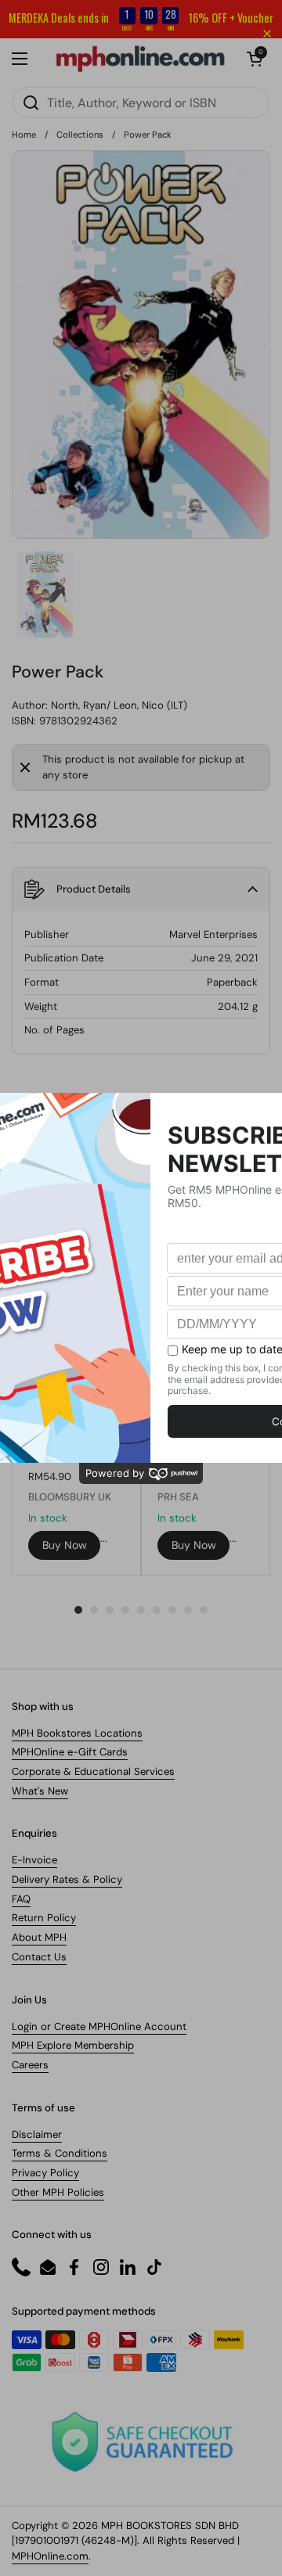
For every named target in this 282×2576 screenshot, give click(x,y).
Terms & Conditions (60, 2153)
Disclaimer (37, 2134)
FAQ (21, 1899)
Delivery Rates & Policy (67, 1879)
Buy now (65, 1545)
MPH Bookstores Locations (77, 1733)
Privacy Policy (45, 2173)
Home (24, 135)
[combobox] (141, 102)
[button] (141, 889)
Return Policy (44, 1918)
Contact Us (39, 1957)
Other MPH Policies (58, 2192)
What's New (40, 1791)
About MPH (39, 1937)
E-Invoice (34, 1860)
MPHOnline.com (50, 2556)
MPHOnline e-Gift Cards (70, 1752)
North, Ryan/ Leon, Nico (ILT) (119, 705)
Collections (80, 135)
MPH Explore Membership (73, 2045)
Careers (30, 2065)
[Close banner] (267, 34)
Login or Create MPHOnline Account (99, 2026)
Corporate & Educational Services (93, 1771)
